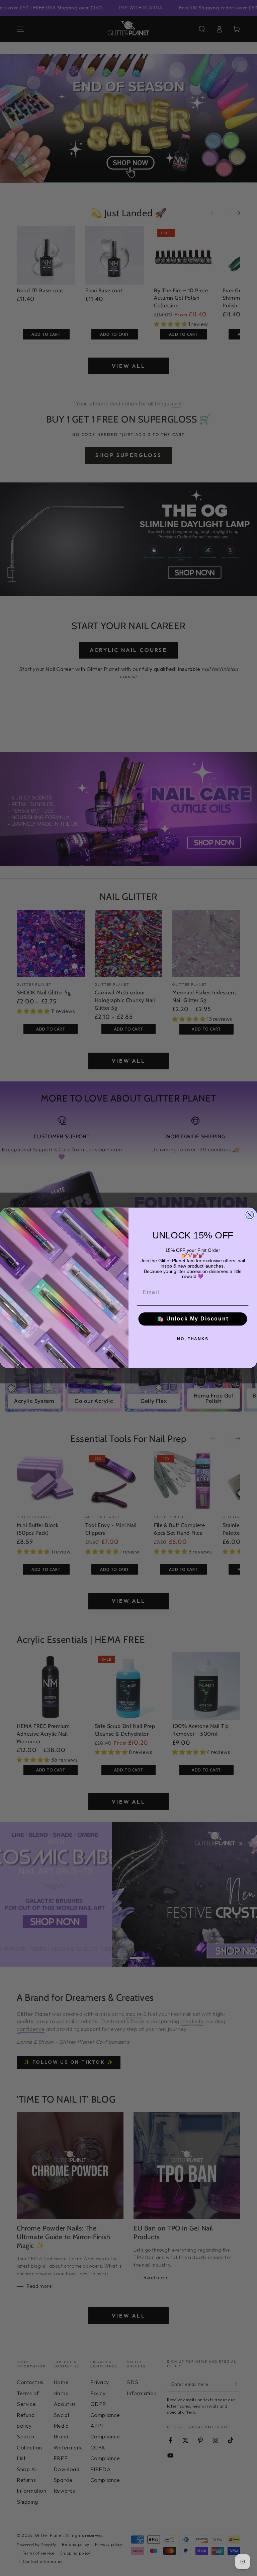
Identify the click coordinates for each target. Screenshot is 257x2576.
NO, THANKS (193, 1339)
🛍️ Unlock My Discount (193, 1319)
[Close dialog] (250, 1215)
